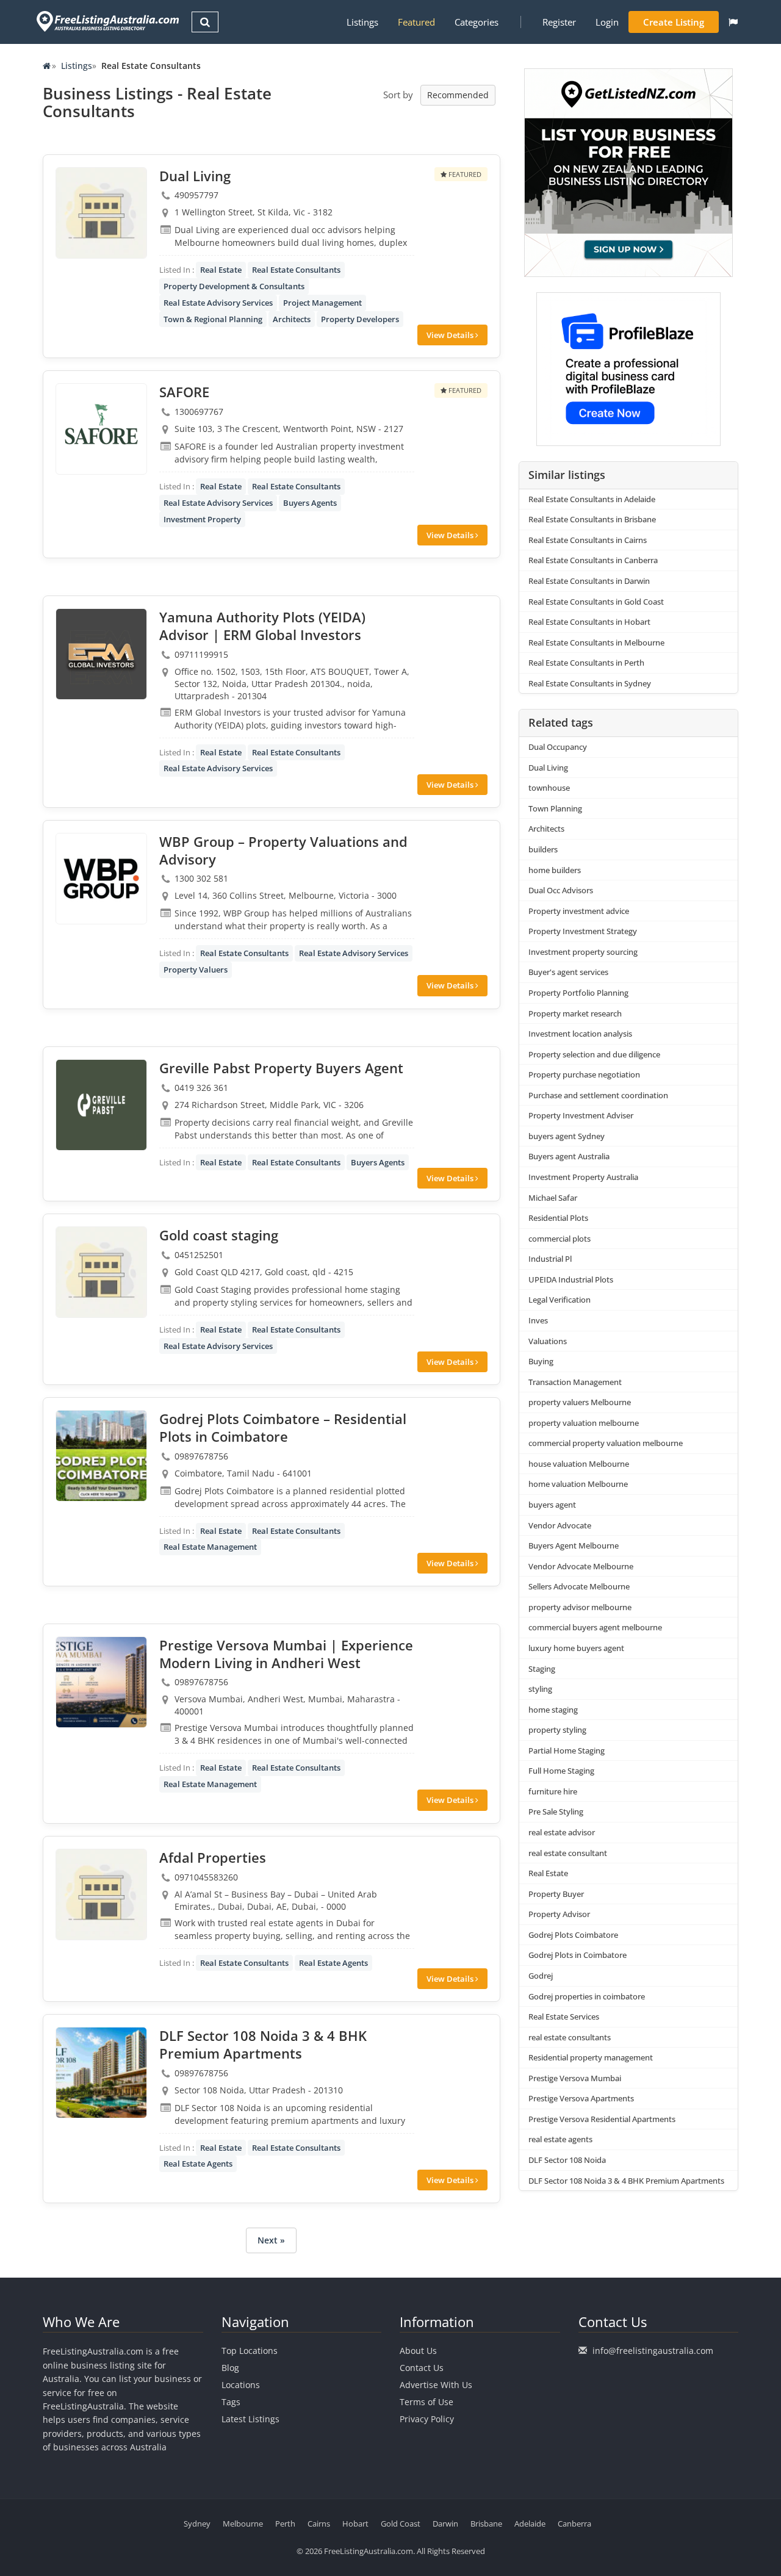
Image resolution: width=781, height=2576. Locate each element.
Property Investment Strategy (583, 931)
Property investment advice (579, 911)
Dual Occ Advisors (561, 890)
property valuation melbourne (584, 1423)
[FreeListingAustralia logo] (106, 21)
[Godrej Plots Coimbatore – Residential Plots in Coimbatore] (101, 1456)
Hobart (355, 2524)
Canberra (574, 2524)
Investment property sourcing (583, 952)
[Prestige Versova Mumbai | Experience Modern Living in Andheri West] (101, 1682)
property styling (557, 1730)
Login (607, 22)
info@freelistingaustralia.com (653, 2351)
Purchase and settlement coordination (598, 1095)
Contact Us (422, 2368)
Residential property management (591, 2057)
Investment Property (202, 519)
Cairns (319, 2524)
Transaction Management (575, 1382)
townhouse (549, 788)
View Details (451, 335)
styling (540, 1689)
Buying (541, 1361)
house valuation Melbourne (579, 1464)
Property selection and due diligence (594, 1054)
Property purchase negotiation (584, 1074)
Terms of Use (426, 2402)
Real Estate (221, 270)
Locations (241, 2385)
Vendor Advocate (560, 1525)
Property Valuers (196, 970)
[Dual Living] (101, 213)
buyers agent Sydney (567, 1136)
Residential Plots (558, 1218)
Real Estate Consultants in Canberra (593, 560)
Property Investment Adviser (581, 1115)
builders (543, 849)
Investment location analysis (580, 1034)
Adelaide (530, 2524)
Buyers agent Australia (569, 1156)
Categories (477, 22)
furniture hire (553, 1791)
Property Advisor (559, 1914)
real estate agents (560, 2139)
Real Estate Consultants (296, 270)
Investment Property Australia (583, 1177)
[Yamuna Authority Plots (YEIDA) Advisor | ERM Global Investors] (101, 654)
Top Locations (250, 2351)
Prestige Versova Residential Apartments (602, 2119)
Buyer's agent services (568, 972)
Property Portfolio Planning (578, 993)
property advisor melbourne (580, 1607)
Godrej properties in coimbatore (587, 1996)
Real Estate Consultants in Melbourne (596, 642)
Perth (285, 2524)
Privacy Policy (427, 2419)
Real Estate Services (564, 2017)
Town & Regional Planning (213, 319)
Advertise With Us (436, 2385)
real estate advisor (562, 1832)
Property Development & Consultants (234, 286)
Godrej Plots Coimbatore (573, 1935)
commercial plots (560, 1239)
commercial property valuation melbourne (606, 1443)
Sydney (197, 2524)
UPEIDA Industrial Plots (571, 1279)
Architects (292, 319)
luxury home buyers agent (576, 1648)
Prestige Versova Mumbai (575, 2078)
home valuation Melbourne (578, 1484)
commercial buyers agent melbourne (595, 1627)
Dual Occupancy (558, 747)
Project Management (322, 303)
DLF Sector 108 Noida (567, 2160)
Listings (362, 22)
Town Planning (555, 808)
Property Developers (360, 319)
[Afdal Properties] (101, 1894)
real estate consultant (568, 1853)
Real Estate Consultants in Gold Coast (596, 602)
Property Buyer (556, 1894)
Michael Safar (553, 1198)
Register (559, 22)
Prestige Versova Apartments (581, 2098)
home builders (555, 870)
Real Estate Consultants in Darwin (589, 581)
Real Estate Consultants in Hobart (589, 622)
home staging (553, 1710)
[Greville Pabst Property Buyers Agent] (101, 1105)
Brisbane (486, 2524)
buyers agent (552, 1505)
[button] (733, 22)
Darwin (445, 2524)
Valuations (548, 1341)
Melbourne (243, 2524)
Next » (271, 2240)
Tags (231, 2402)
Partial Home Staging (567, 1750)
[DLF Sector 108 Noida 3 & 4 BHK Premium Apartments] (101, 2073)
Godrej (541, 1976)
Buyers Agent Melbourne (574, 1545)
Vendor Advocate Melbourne (581, 1566)
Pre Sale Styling (556, 1811)
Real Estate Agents (333, 1963)
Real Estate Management (210, 1547)
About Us (418, 2351)
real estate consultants (570, 2037)
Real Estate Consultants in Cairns (588, 540)
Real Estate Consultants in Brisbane (592, 519)
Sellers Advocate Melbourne (579, 1586)
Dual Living (548, 768)
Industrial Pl (550, 1259)
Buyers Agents (310, 503)
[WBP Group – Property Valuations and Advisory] (101, 879)
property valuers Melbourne (580, 1402)
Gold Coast (401, 2524)
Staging (542, 1669)
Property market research (575, 1013)
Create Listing (674, 22)
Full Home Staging (561, 1771)
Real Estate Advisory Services (218, 303)
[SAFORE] (101, 429)
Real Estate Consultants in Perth (586, 663)
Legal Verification (560, 1300)
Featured (416, 22)
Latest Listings (250, 2419)
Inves (538, 1320)
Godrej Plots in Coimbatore (578, 1955)
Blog (230, 2368)
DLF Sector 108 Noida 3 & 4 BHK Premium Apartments (626, 2181)
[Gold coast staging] (101, 1272)
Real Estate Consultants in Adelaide (592, 499)
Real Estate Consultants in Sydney (590, 683)
